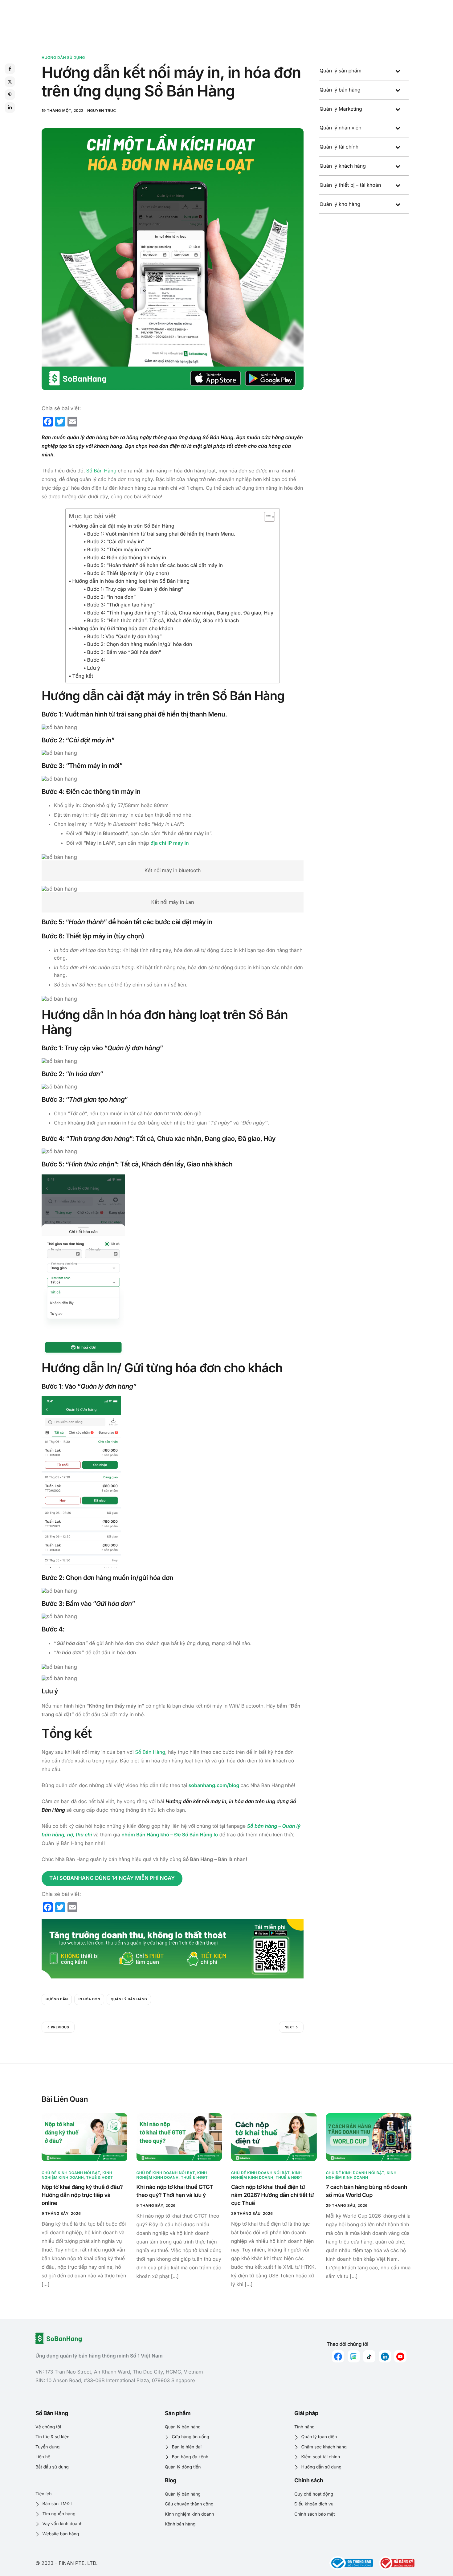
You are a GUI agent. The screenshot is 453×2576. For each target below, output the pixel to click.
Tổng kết (83, 676)
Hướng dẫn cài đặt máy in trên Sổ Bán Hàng (123, 526)
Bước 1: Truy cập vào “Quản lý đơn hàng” (135, 589)
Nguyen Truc (102, 110)
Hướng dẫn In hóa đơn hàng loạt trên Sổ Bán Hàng (131, 581)
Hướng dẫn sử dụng (63, 57)
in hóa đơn (89, 1999)
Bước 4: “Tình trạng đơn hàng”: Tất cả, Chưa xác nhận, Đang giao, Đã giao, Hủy (180, 613)
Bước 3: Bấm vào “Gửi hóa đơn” (124, 652)
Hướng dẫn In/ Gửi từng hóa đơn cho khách (123, 628)
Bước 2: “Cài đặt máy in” (116, 541)
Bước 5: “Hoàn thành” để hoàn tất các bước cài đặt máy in (155, 565)
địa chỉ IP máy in (169, 843)
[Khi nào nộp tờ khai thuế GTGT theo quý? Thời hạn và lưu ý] (179, 2137)
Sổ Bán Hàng (101, 471)
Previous (60, 2027)
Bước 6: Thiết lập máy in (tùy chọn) (128, 573)
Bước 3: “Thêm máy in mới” (119, 549)
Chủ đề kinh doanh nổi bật (71, 2173)
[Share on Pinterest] (10, 95)
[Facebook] (338, 2356)
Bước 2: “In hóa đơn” (111, 597)
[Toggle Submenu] (398, 71)
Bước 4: (97, 660)
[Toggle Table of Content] (266, 517)
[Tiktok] (369, 2356)
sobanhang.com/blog (213, 1785)
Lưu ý (94, 668)
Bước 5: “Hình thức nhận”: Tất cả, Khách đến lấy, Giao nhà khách (163, 620)
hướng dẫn (57, 1999)
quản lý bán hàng (129, 1999)
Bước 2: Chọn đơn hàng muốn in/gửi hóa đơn (140, 644)
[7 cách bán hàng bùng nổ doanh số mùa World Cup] (369, 2137)
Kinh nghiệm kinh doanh (77, 2175)
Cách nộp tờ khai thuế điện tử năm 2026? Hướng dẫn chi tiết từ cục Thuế (272, 2195)
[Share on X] (10, 82)
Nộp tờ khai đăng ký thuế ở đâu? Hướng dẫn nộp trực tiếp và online (82, 2195)
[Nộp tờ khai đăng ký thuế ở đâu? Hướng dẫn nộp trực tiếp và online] (84, 2137)
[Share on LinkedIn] (10, 108)
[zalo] (354, 2356)
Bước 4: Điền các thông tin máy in (127, 557)
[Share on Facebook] (10, 69)
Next (289, 2027)
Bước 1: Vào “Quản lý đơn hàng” (124, 636)
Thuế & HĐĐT (100, 2177)
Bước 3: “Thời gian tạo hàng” (121, 605)
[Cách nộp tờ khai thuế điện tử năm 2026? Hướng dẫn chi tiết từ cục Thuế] (274, 2137)
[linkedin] (385, 2356)
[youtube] (400, 2356)
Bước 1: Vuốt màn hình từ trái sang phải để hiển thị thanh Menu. (162, 534)
